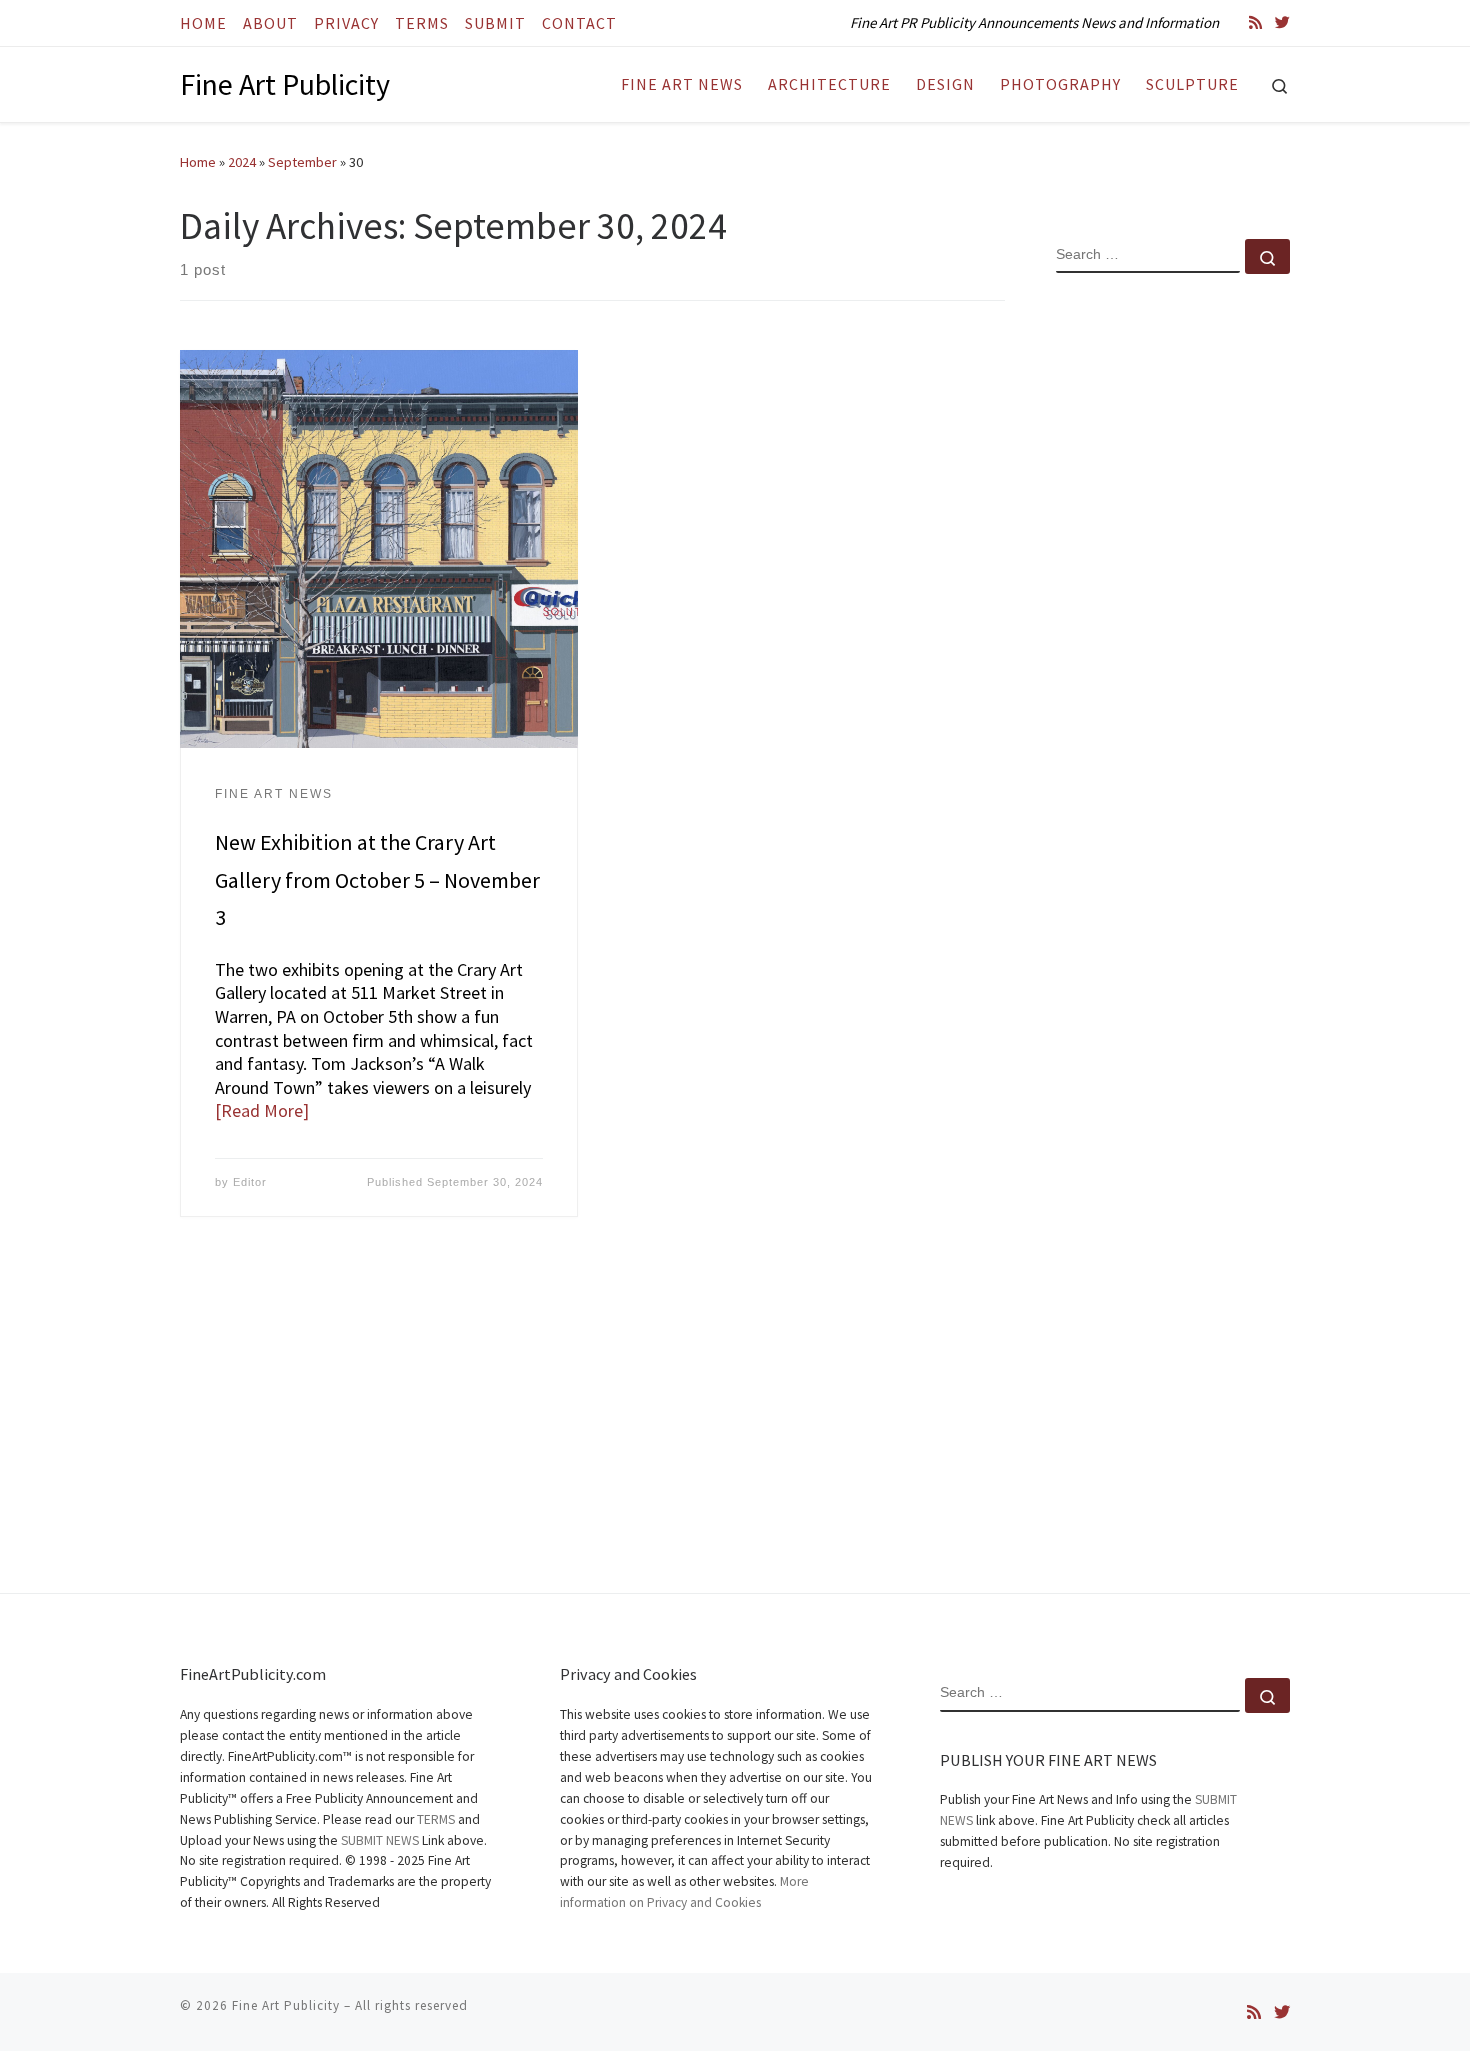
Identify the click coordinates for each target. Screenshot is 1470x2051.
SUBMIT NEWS (380, 1840)
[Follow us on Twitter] (1282, 22)
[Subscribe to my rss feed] (1255, 22)
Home (198, 162)
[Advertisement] (1173, 613)
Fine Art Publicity (286, 2005)
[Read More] (262, 1110)
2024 (242, 162)
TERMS (436, 1819)
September (302, 162)
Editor (250, 1182)
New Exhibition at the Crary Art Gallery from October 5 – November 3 (377, 880)
